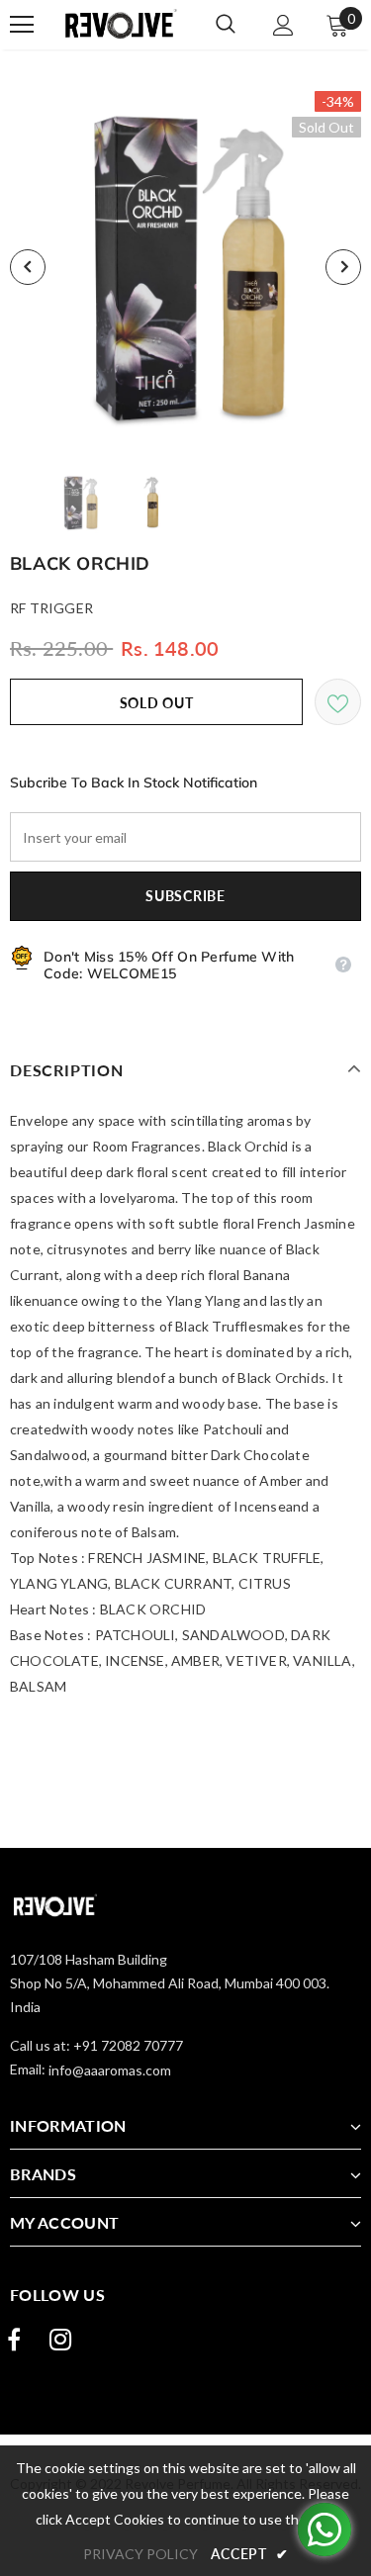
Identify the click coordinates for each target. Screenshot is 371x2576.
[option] (185, 267)
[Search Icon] (226, 25)
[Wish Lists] (338, 702)
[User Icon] (283, 25)
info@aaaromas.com (110, 2070)
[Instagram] (60, 2340)
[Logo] (117, 24)
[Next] (343, 267)
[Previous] (28, 267)
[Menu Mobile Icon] (22, 25)
